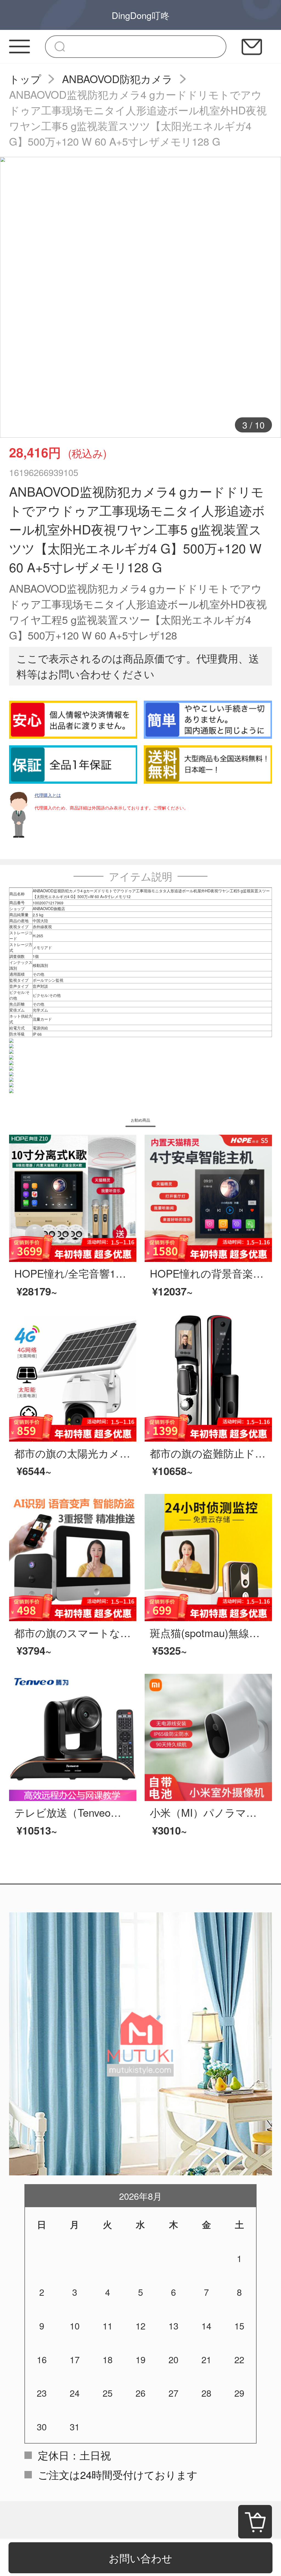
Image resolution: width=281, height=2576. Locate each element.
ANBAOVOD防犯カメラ (117, 79)
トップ (25, 79)
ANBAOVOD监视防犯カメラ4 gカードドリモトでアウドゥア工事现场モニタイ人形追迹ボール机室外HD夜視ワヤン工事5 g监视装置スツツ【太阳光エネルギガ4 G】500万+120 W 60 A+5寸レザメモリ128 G (138, 118)
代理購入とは (48, 795)
